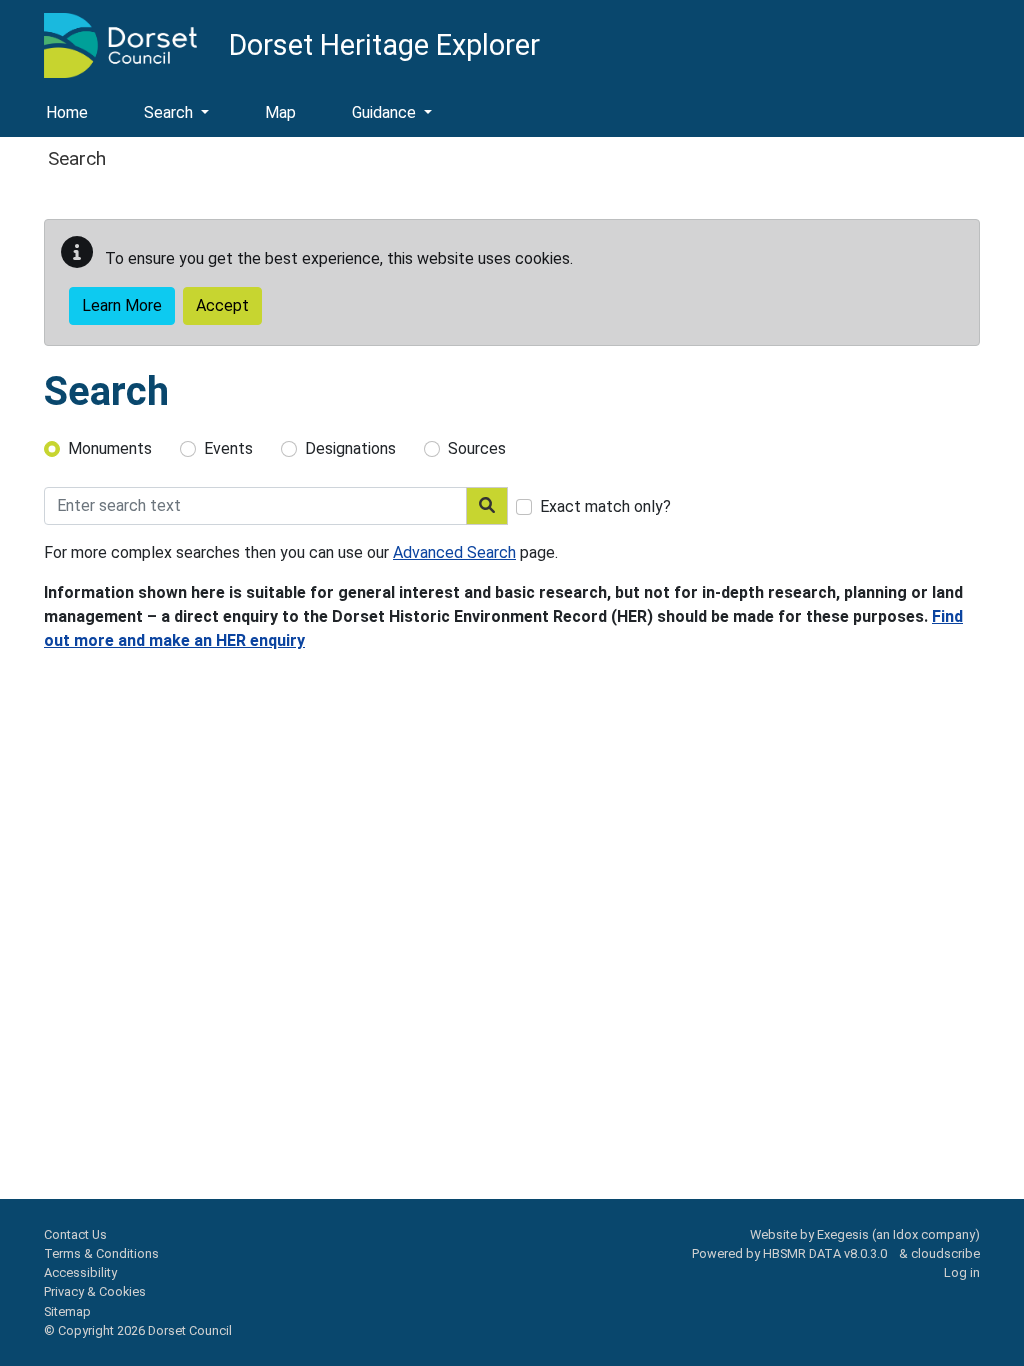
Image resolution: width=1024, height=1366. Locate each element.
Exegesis (843, 1234)
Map (280, 112)
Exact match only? (605, 506)
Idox (905, 1234)
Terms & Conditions (101, 1253)
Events (228, 448)
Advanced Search (454, 552)
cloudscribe (945, 1253)
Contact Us (75, 1234)
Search (170, 112)
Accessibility (80, 1272)
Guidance (386, 112)
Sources (477, 448)
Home (67, 112)
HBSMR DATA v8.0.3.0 (828, 1253)
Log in (962, 1272)
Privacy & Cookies (95, 1291)
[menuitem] (176, 114)
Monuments (110, 448)
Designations (350, 448)
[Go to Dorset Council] (120, 44)
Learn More (122, 305)
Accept (222, 305)
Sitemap (67, 1311)
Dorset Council (190, 1330)
